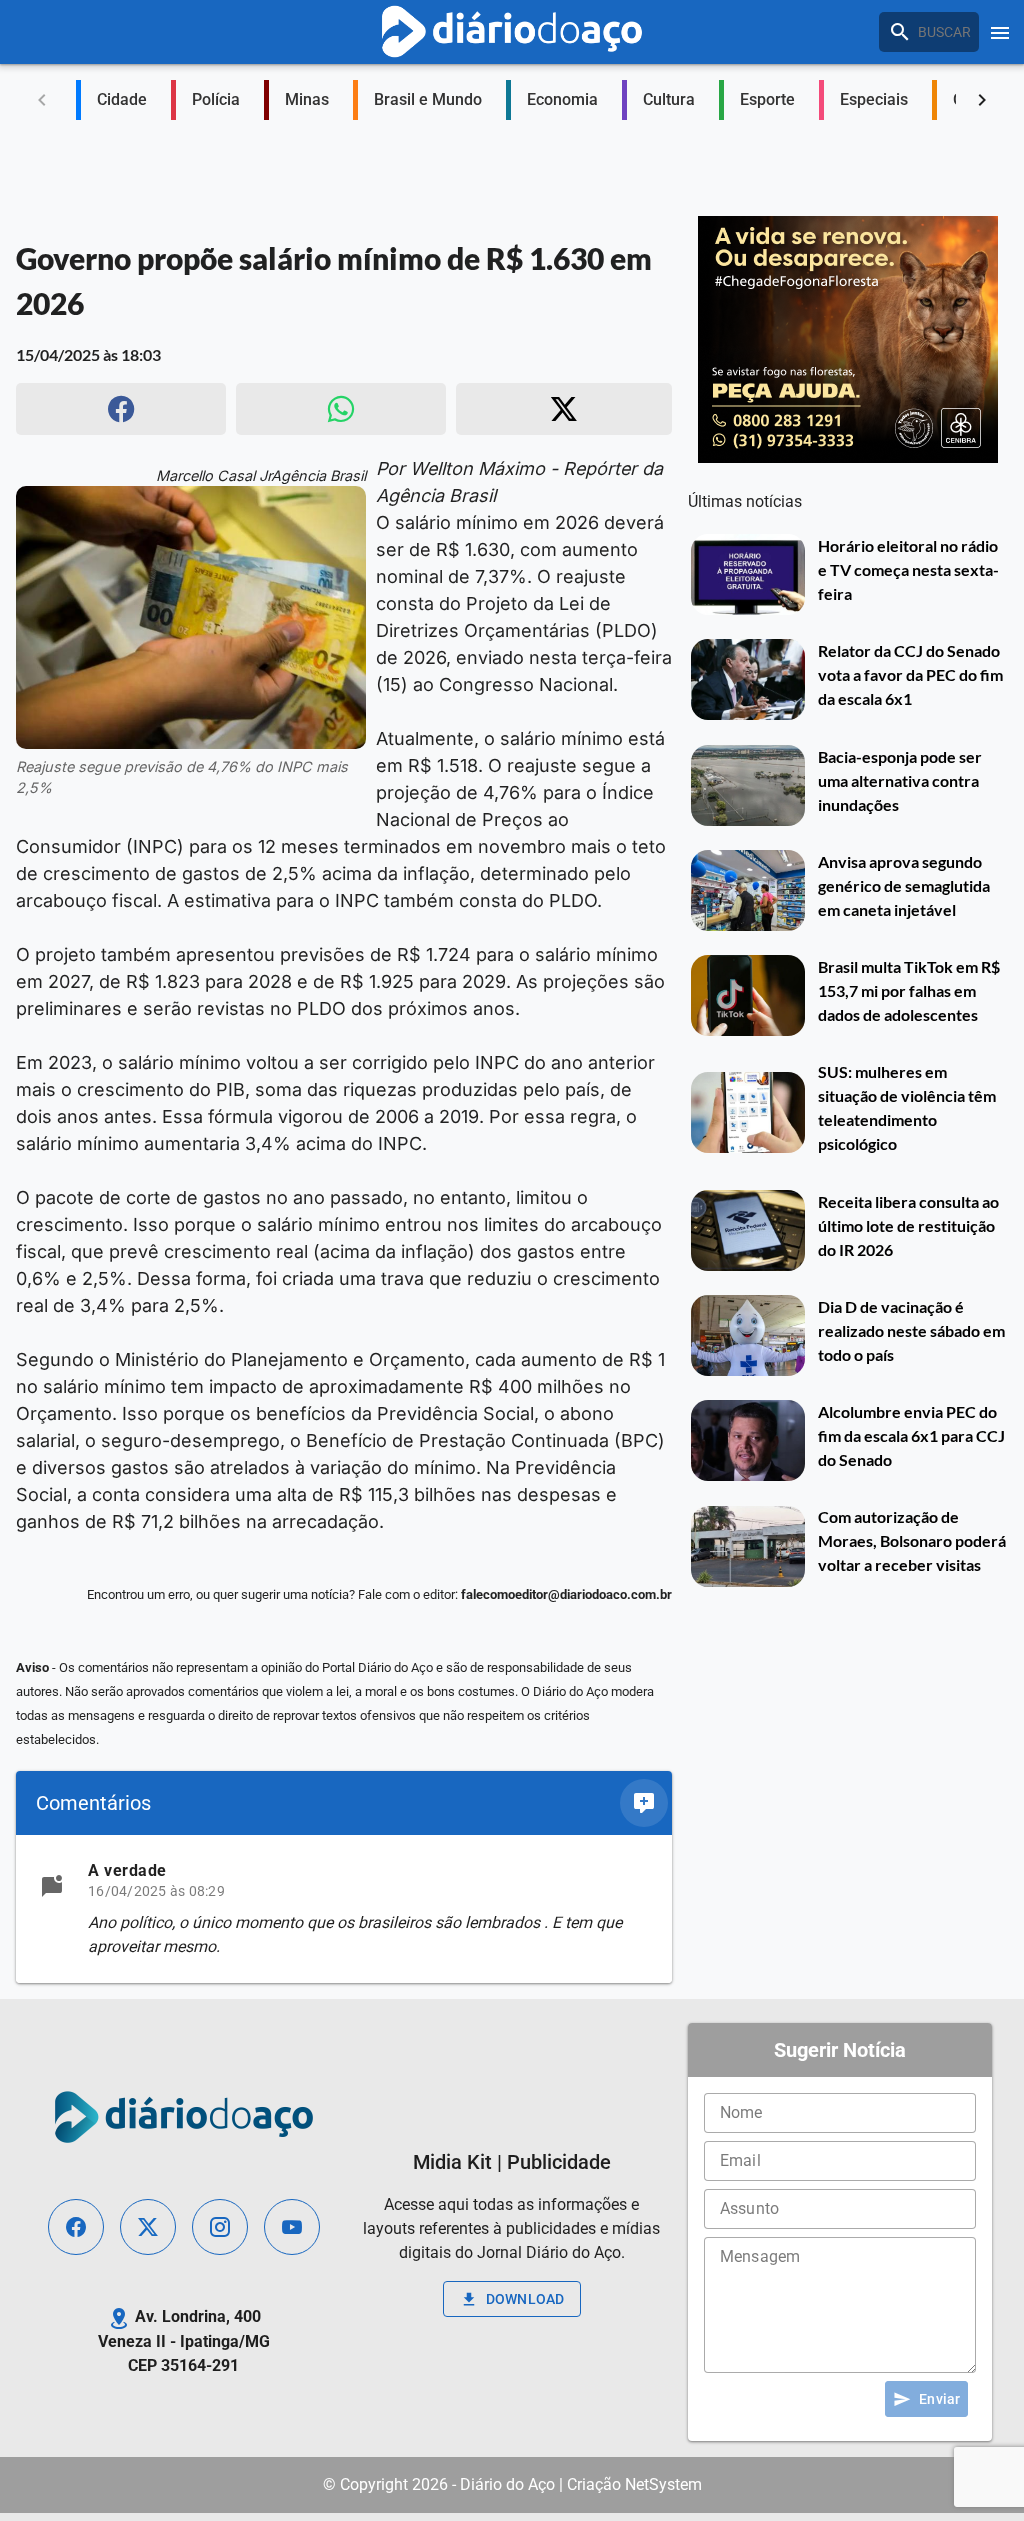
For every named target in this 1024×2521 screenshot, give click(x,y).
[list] (344, 1909)
